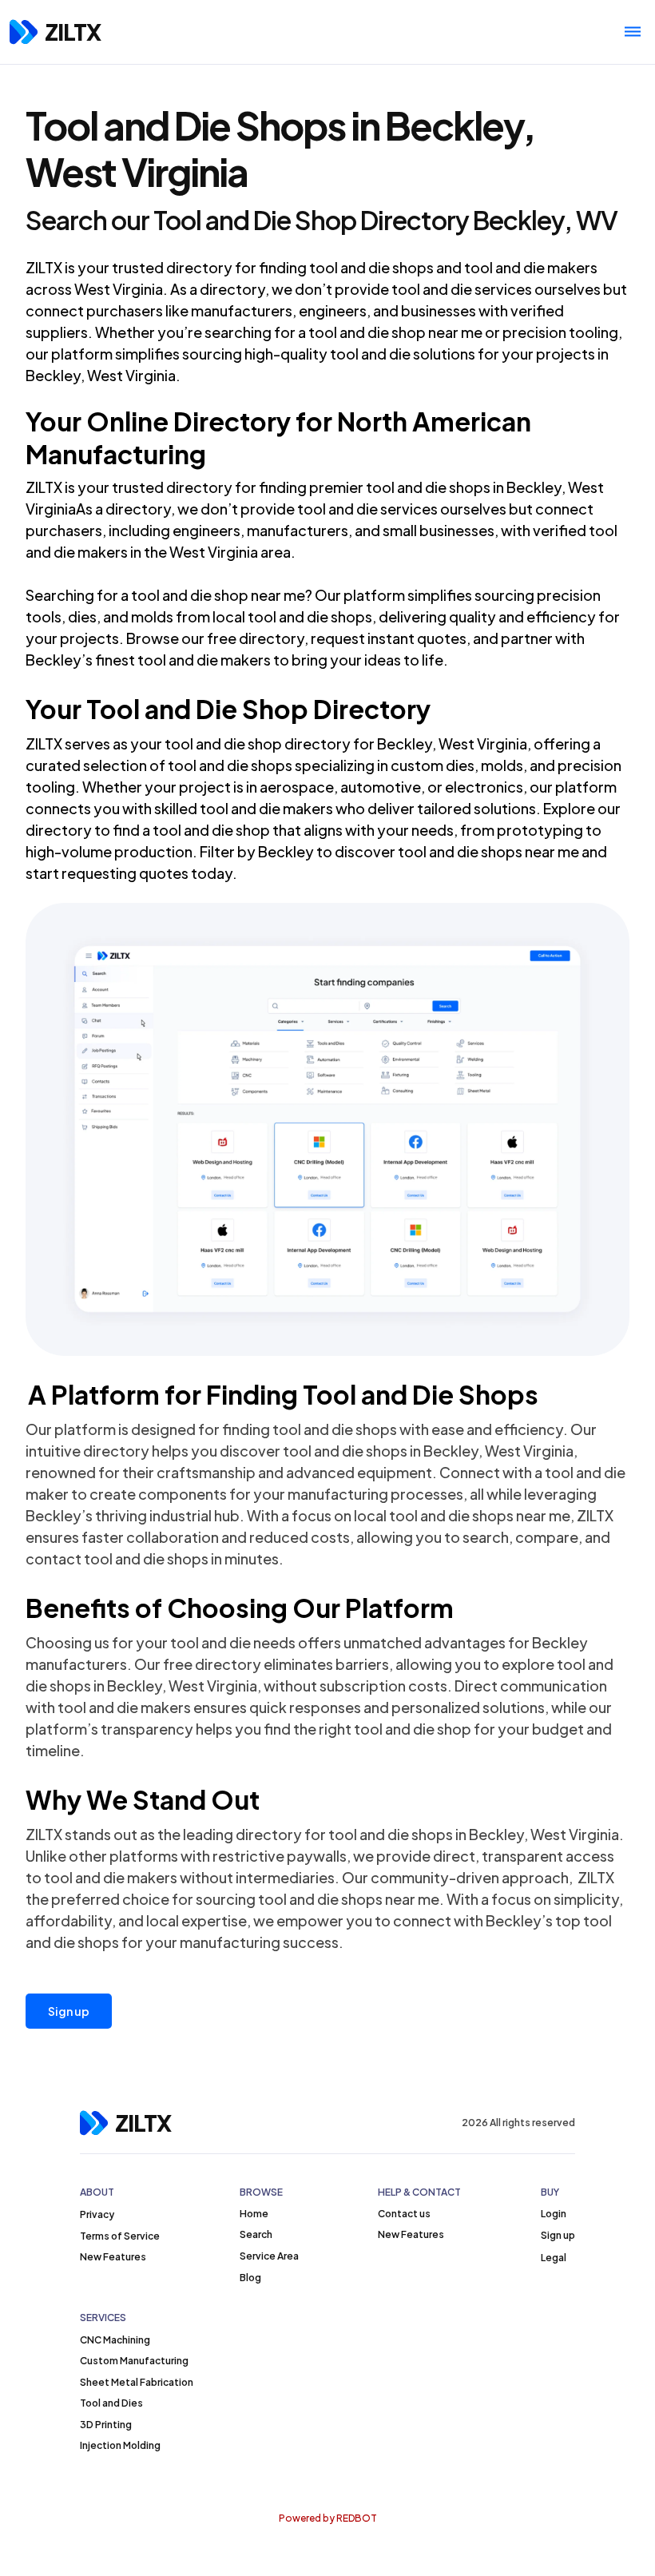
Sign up (69, 2011)
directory (199, 267)
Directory (232, 421)
